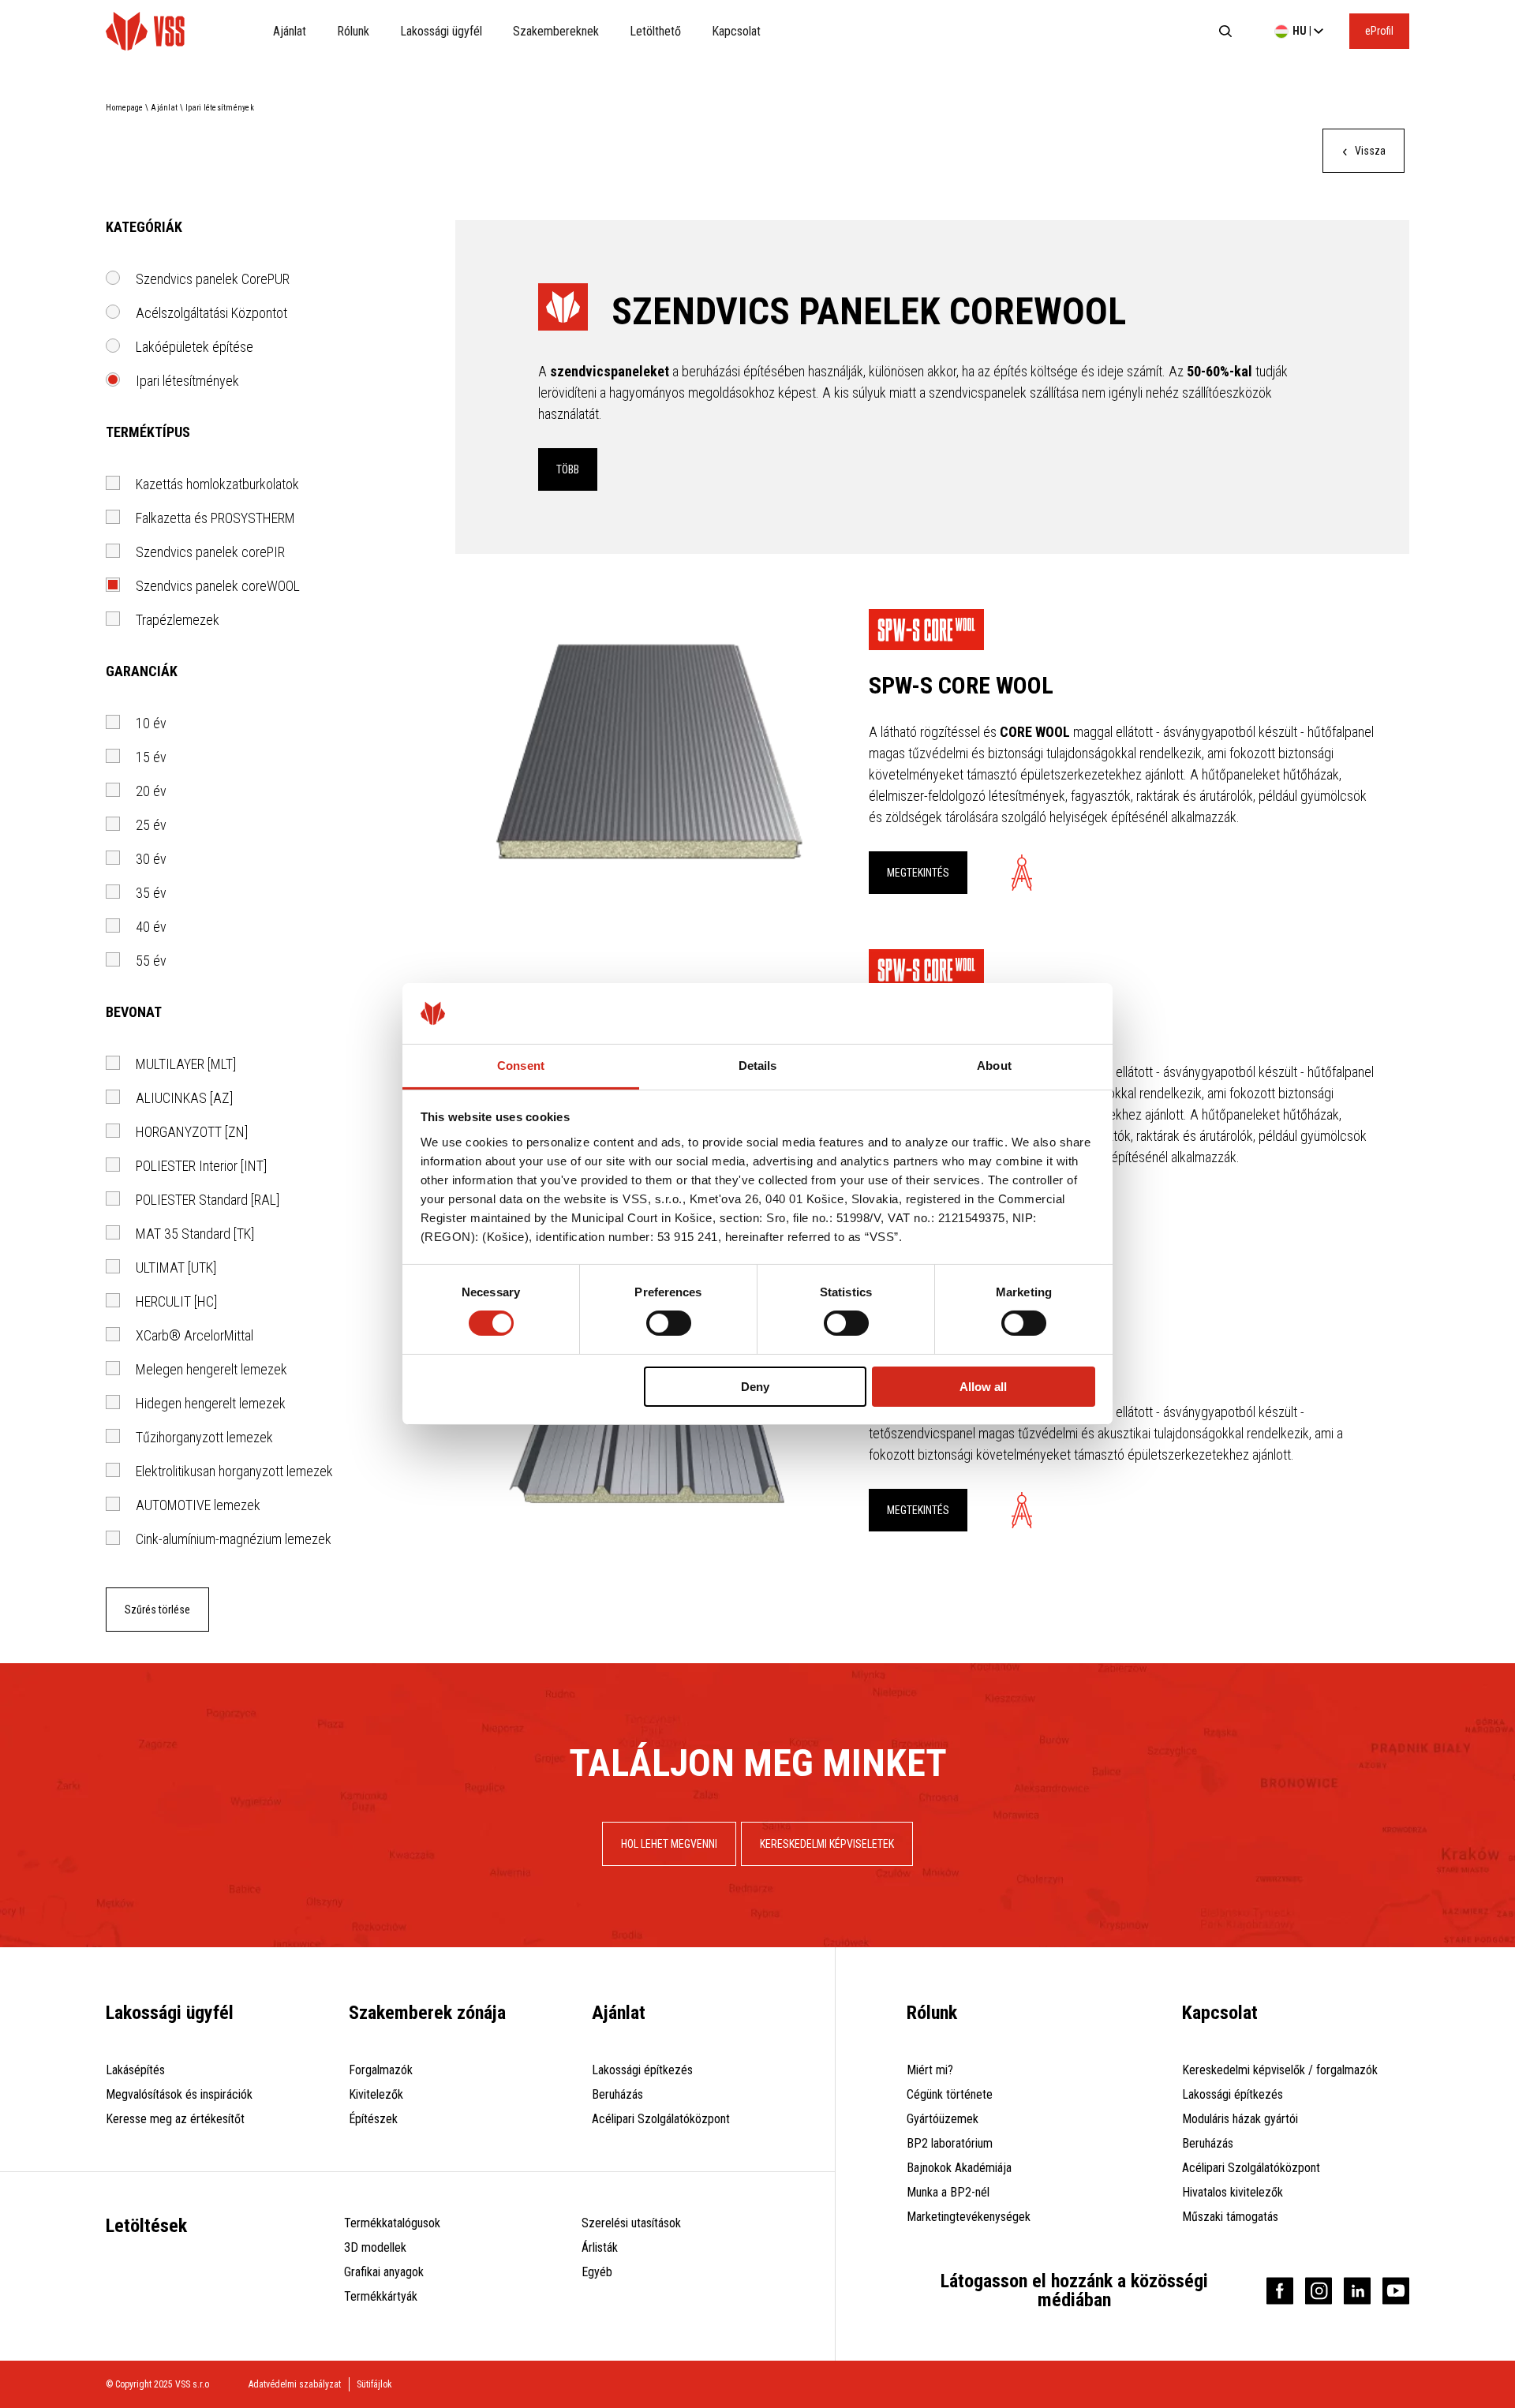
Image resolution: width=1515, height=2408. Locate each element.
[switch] (669, 1323)
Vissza (1369, 151)
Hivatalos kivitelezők (1233, 2192)
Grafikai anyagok (384, 2272)
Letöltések (146, 2226)
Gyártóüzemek (943, 2119)
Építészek (373, 2119)
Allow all (983, 1387)
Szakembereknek (556, 31)
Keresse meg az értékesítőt (175, 2119)
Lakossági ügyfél (441, 31)
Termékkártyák (381, 2296)
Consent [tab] (521, 1066)
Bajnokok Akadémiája (959, 2168)
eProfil (1379, 31)
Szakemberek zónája (427, 2013)
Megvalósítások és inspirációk (179, 2094)
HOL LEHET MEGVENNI (669, 1844)
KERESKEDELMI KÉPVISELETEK (827, 1844)
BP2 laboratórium (950, 2143)
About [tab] (994, 1066)
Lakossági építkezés (642, 2070)
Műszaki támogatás (1230, 2217)
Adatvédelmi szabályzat (295, 2384)
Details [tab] (758, 1066)
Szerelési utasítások (631, 2223)
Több (568, 469)
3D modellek (375, 2247)
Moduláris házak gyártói (1240, 2119)
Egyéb (597, 2272)
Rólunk (353, 31)
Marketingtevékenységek (969, 2217)
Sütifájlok (374, 2384)
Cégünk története (950, 2094)
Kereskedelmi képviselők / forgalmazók (1280, 2070)
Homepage (124, 108)
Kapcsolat (736, 31)
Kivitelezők (376, 2094)
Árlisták (600, 2247)
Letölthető (655, 31)
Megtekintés (918, 873)
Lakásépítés (135, 2070)
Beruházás (617, 2094)
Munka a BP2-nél (948, 2192)
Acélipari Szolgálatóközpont (661, 2119)
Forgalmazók (381, 2070)
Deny (755, 1387)
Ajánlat (290, 31)
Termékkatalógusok (392, 2223)
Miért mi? (930, 2070)
